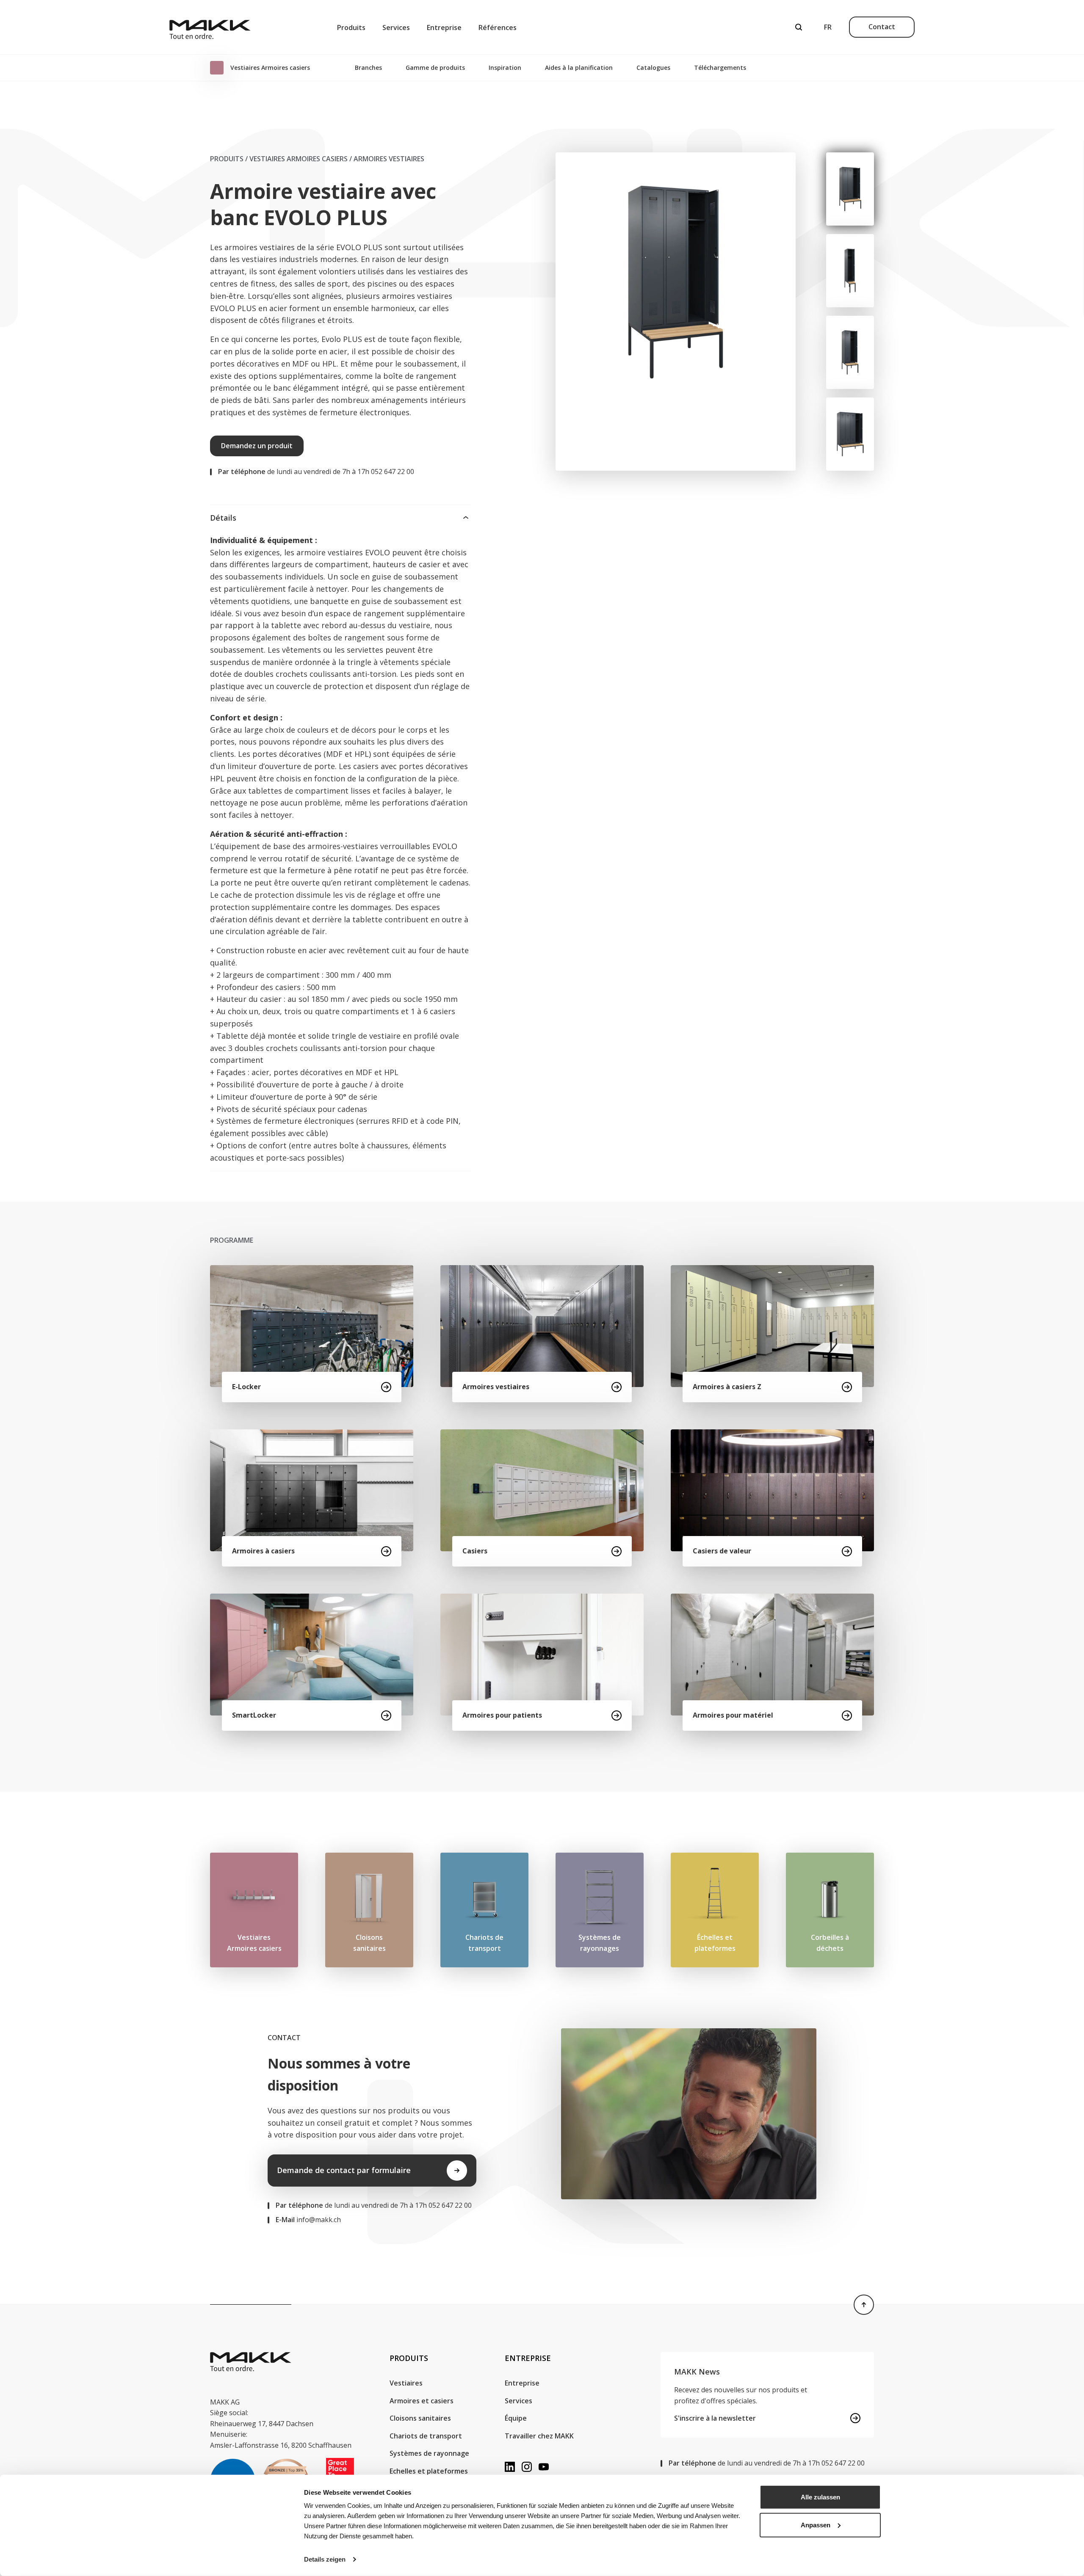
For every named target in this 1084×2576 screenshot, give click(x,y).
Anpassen (816, 2525)
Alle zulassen (820, 2497)
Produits (351, 28)
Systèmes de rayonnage (429, 2453)
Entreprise (444, 28)
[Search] (799, 27)
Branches (368, 68)
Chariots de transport (426, 2436)
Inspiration (505, 68)
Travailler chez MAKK (539, 2436)
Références (498, 28)
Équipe (516, 2418)
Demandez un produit (257, 446)
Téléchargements (720, 68)
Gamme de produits (435, 68)
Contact (882, 27)
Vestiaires (406, 2383)
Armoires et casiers (422, 2401)
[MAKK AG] (210, 27)
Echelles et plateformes (429, 2471)
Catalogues (653, 68)
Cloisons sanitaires (420, 2418)
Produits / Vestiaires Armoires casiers (279, 159)
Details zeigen (325, 2559)
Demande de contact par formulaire (344, 2170)
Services (396, 28)
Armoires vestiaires (389, 159)
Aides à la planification (579, 68)
